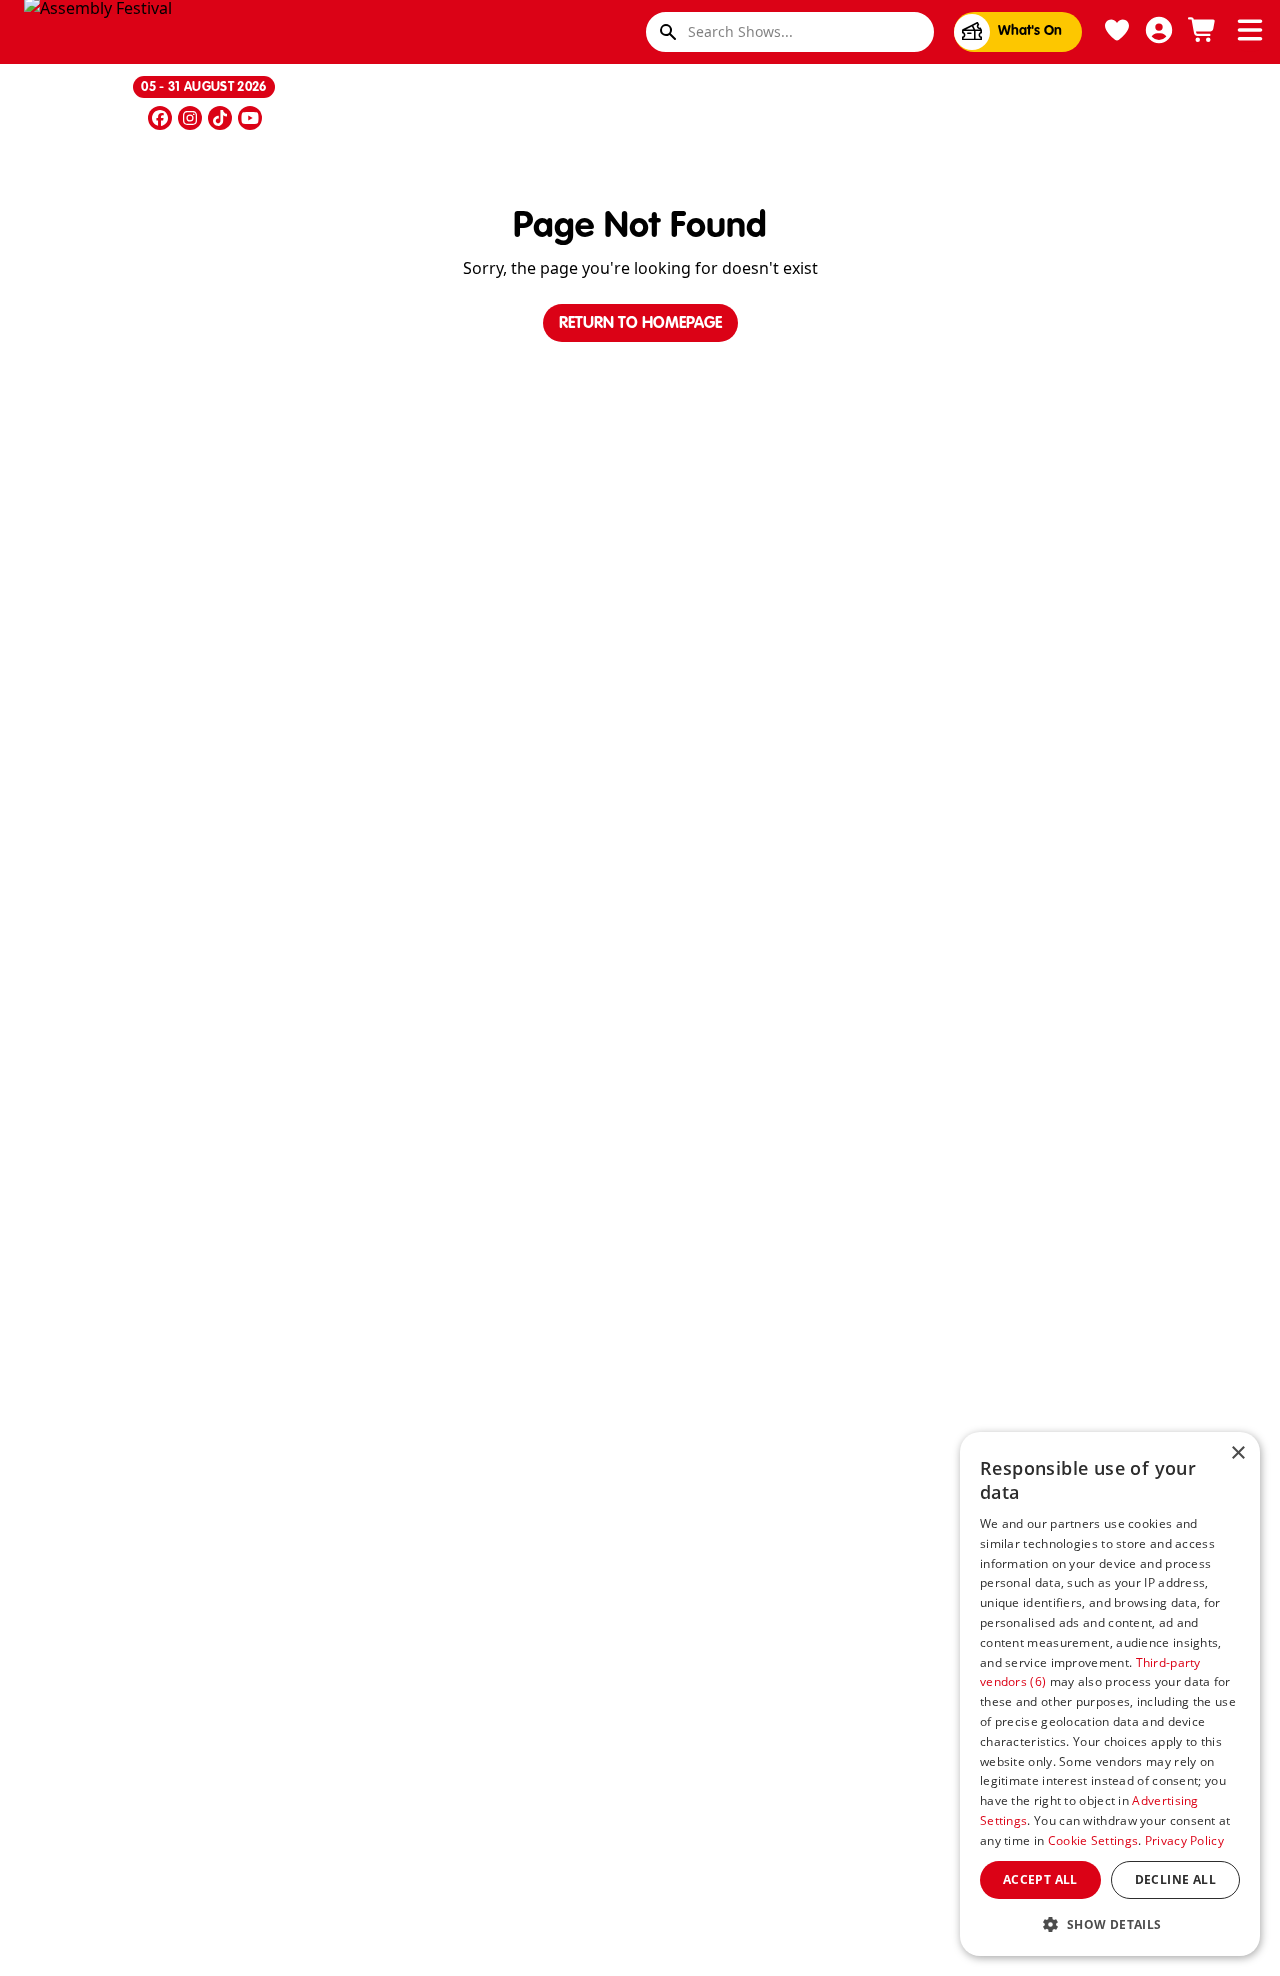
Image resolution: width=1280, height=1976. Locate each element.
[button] (1110, 1924)
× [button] (1237, 1453)
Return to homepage (640, 324)
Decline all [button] (1175, 1879)
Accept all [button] (1040, 1879)
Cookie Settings (1093, 1840)
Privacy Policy (1184, 1840)
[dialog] (1110, 1694)
